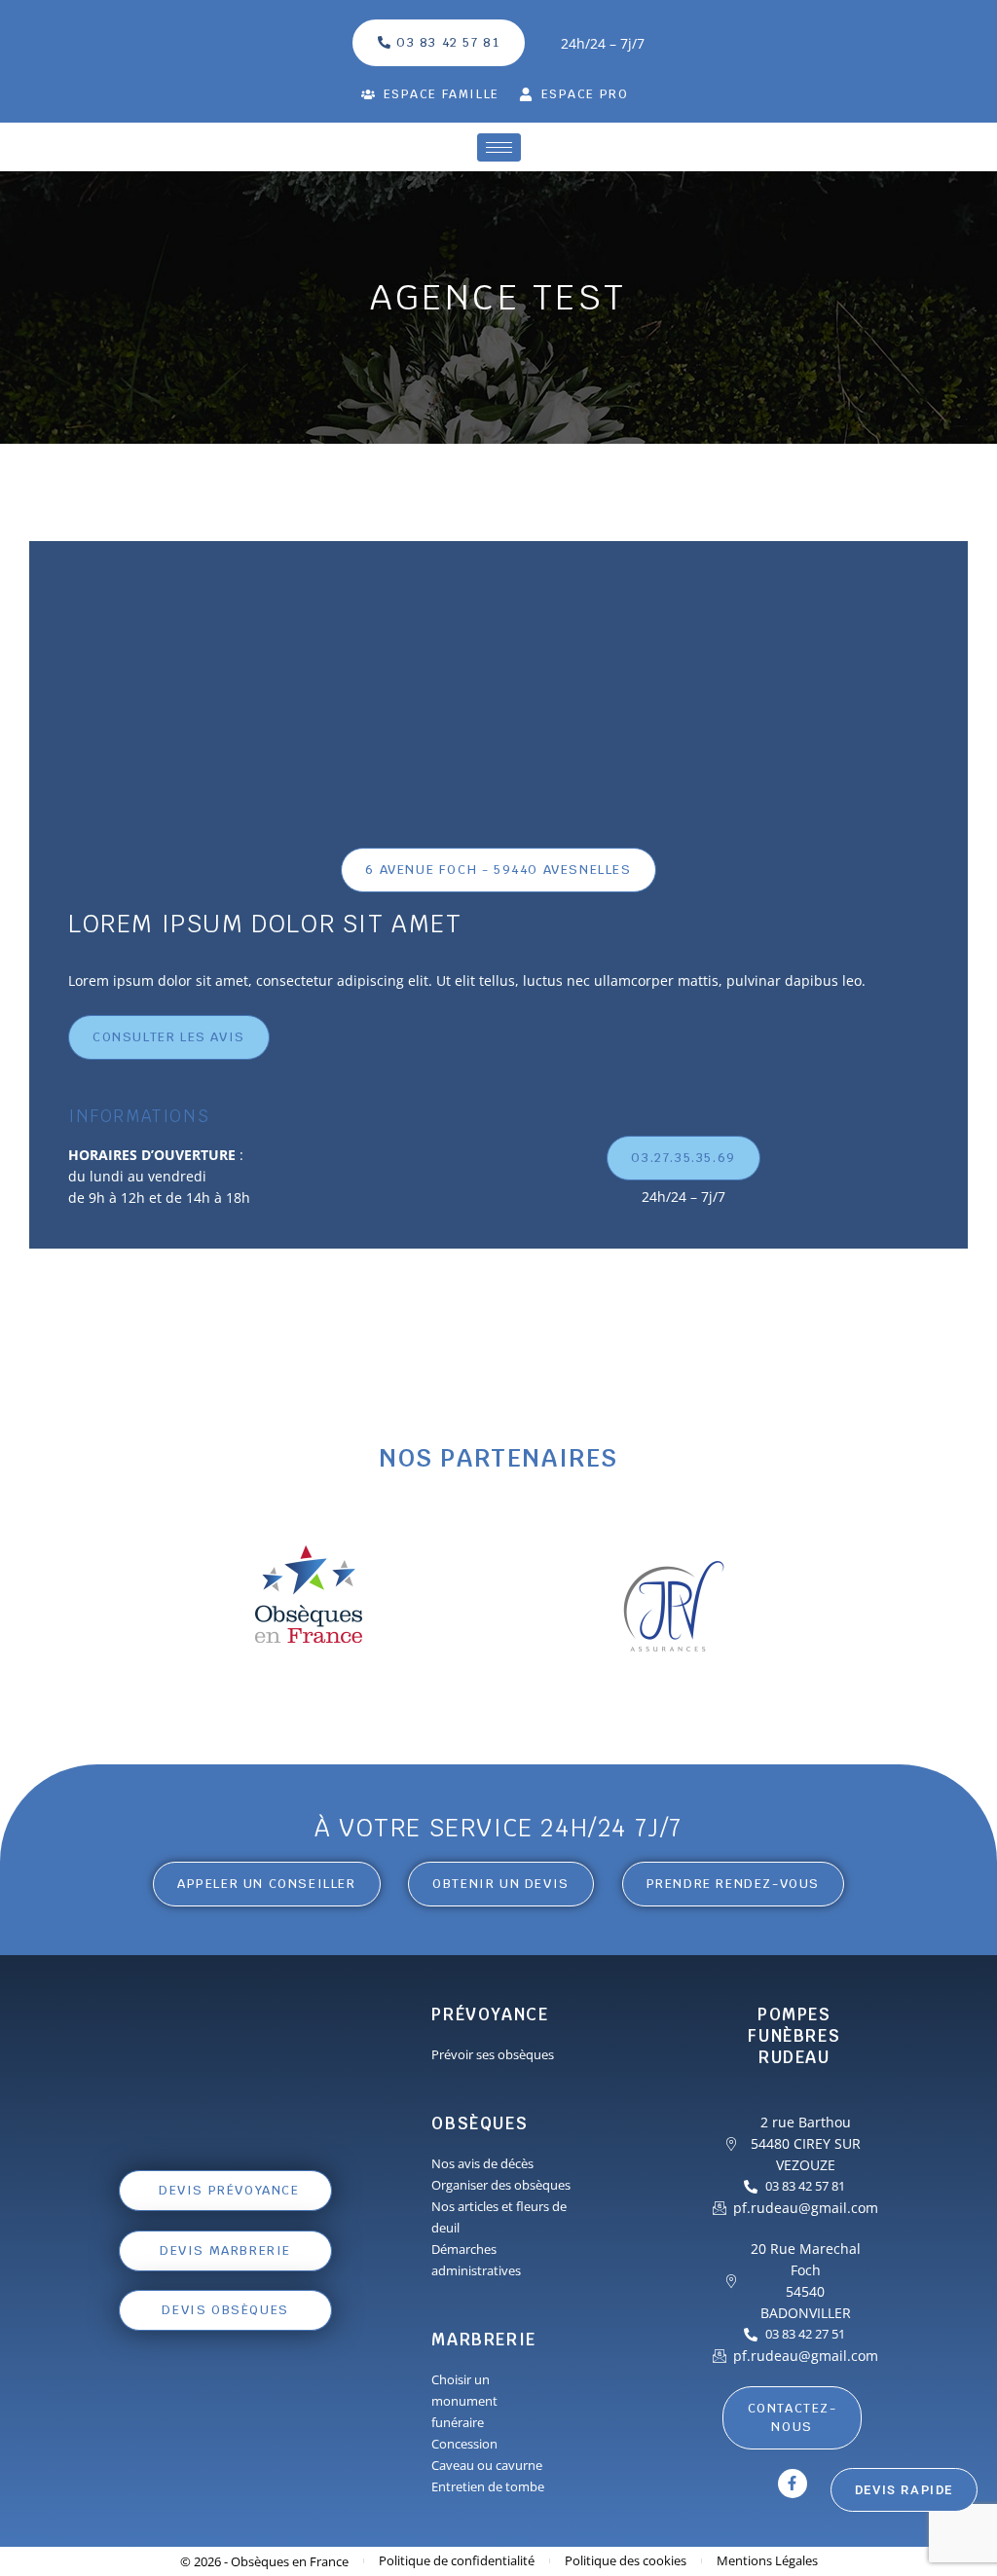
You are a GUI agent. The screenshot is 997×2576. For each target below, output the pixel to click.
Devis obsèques (226, 2310)
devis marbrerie (226, 2250)
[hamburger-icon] (499, 147)
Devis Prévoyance (230, 2190)
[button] (501, 1884)
